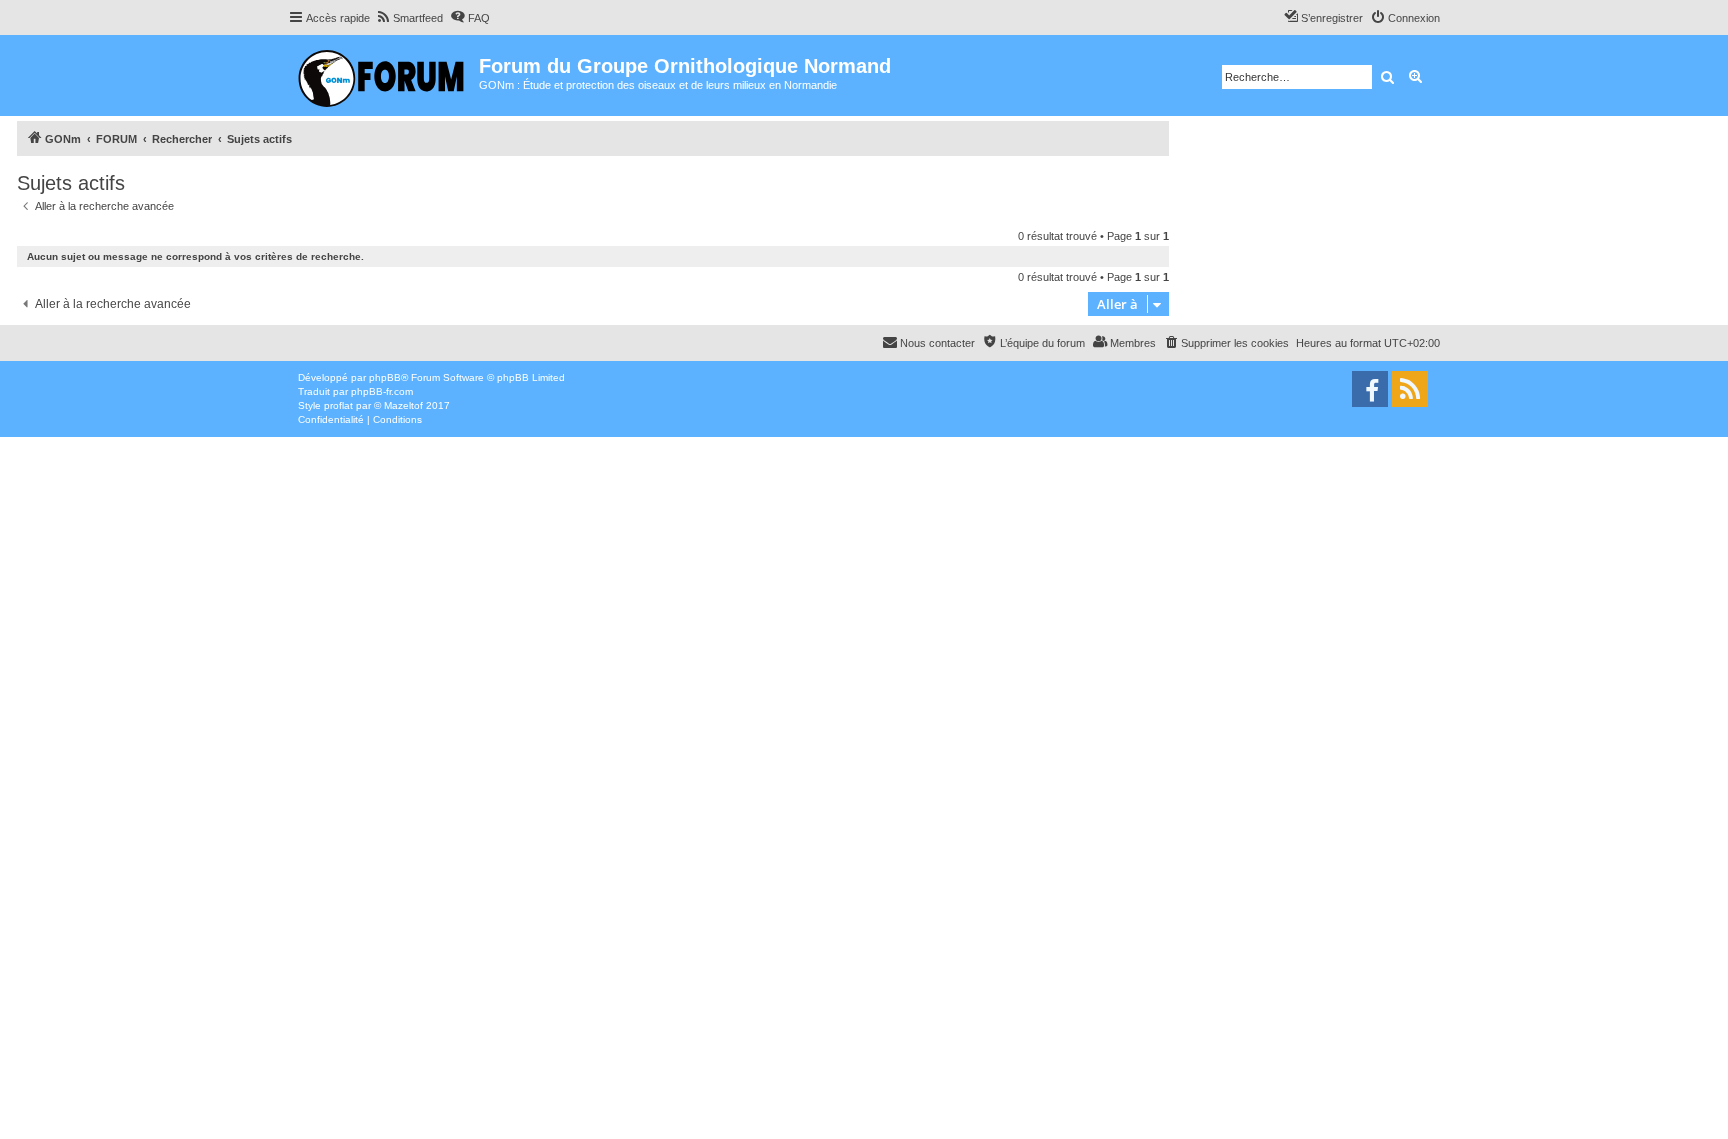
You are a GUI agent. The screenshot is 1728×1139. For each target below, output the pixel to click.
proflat (338, 405)
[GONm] (383, 75)
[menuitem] (409, 18)
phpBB (385, 377)
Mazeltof (403, 405)
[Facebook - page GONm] (1370, 389)
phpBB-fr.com (382, 391)
